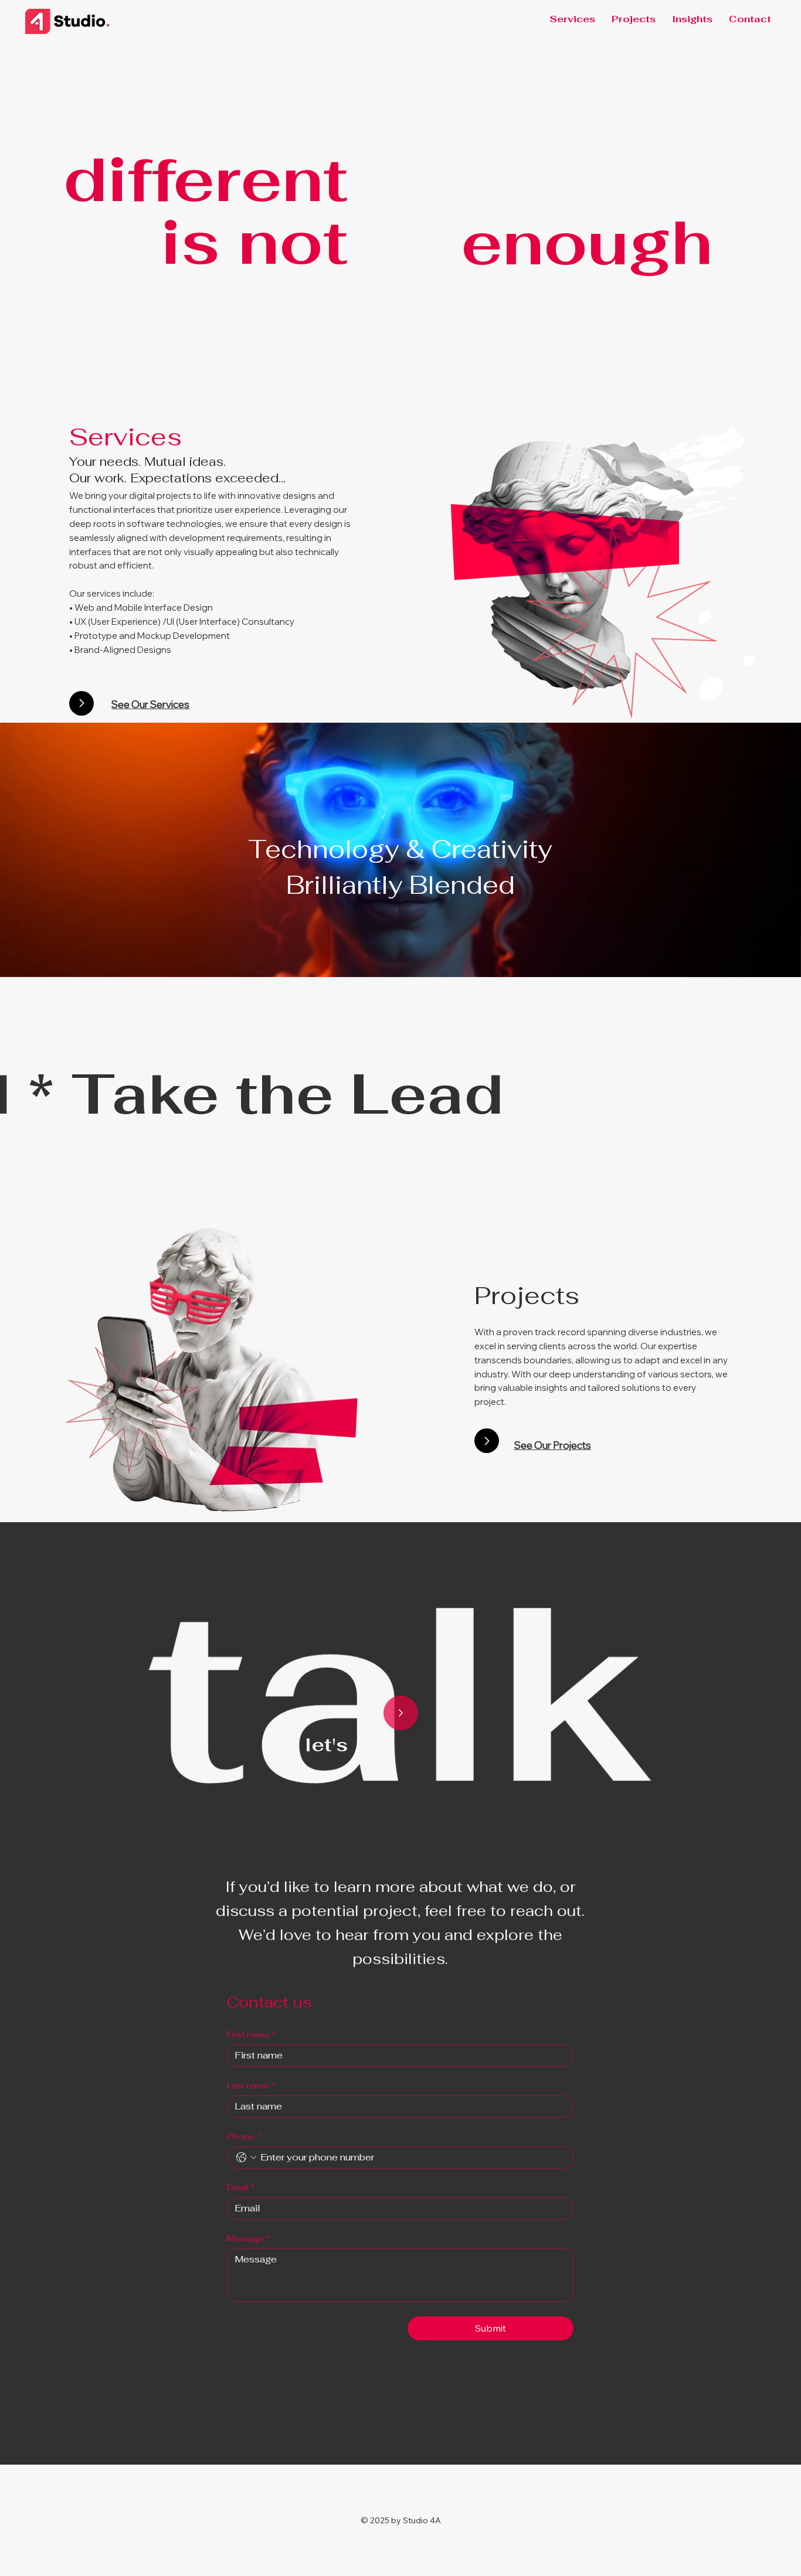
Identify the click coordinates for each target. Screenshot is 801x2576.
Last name (251, 2086)
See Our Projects (553, 1445)
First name (252, 2035)
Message (249, 2239)
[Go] (82, 703)
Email (241, 2188)
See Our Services (150, 704)
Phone (244, 2137)
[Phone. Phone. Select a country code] (246, 2158)
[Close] (401, 1713)
